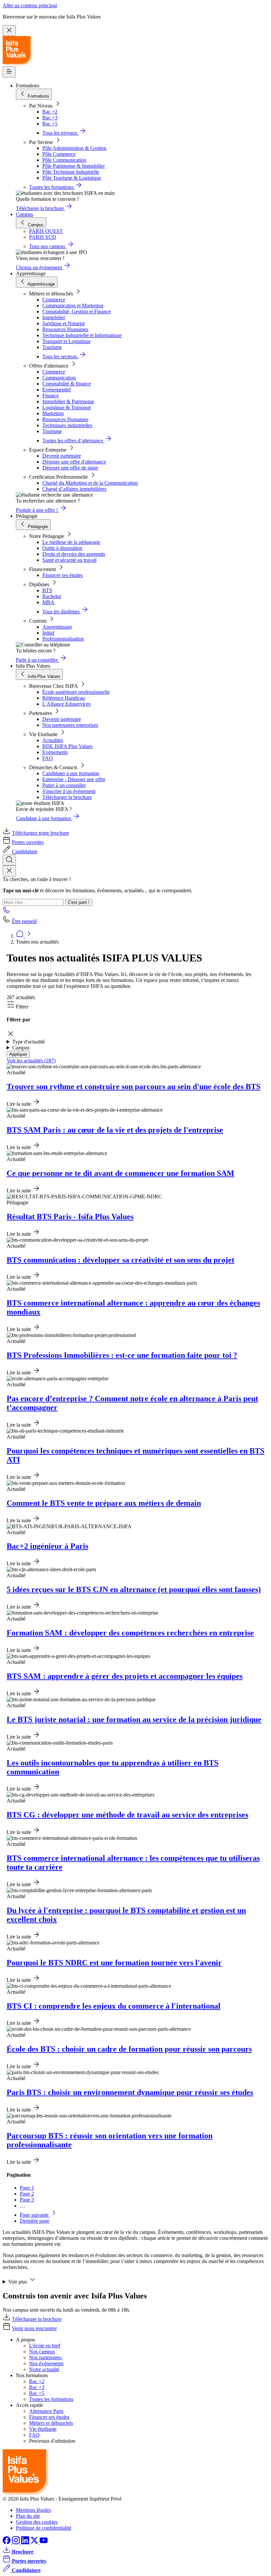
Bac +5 (50, 124)
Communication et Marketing (73, 306)
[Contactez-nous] (7, 912)
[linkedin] (26, 2542)
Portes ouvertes (28, 842)
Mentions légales (33, 2510)
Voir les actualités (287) (31, 1061)
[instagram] (17, 2542)
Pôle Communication (64, 160)
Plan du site (28, 2516)
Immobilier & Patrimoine (68, 401)
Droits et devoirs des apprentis (74, 554)
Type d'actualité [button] (29, 1042)
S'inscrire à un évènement (69, 791)
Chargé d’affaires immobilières (74, 489)
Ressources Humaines (65, 329)
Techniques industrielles (67, 425)
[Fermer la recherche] (9, 871)
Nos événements (46, 2363)
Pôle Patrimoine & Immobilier (74, 166)
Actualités (53, 740)
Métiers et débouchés (51, 2423)
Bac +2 (50, 112)
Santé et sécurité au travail (69, 560)
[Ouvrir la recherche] (9, 860)
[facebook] (7, 2542)
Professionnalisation (63, 639)
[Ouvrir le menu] (9, 72)
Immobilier (54, 317)
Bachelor (52, 596)
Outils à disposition (62, 548)
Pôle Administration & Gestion (74, 148)
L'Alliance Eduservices (66, 704)
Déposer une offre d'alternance (74, 462)
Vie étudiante (43, 2429)
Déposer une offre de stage (70, 468)
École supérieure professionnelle (76, 692)
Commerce (54, 300)
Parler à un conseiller (64, 785)
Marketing (53, 413)
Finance (51, 396)
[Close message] (9, 31)
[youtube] (44, 2542)
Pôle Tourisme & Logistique (72, 178)
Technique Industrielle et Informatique (82, 335)
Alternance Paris (46, 2411)
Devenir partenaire (62, 456)
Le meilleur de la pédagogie (71, 542)
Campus (24, 214)
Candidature (25, 851)
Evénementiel (57, 390)
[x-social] (35, 2542)
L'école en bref (45, 2346)
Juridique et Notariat (63, 323)
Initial (48, 633)
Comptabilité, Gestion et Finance (77, 311)
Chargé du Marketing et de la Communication (90, 483)
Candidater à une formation (71, 773)
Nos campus (42, 2352)
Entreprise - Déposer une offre (74, 779)
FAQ (48, 758)
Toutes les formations (51, 2399)
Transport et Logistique (66, 341)
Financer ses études (62, 575)
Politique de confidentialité (44, 2528)
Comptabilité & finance (67, 384)
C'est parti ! (79, 902)
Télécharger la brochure (67, 797)
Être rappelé (24, 921)
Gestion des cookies (37, 2522)
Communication (59, 378)
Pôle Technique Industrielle (71, 172)
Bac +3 (50, 118)
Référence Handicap (64, 698)
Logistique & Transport (67, 407)
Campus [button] (21, 1048)
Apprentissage (57, 627)
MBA (48, 602)
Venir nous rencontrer (34, 2328)
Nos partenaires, (46, 2357)
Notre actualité (44, 2369)
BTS (47, 590)
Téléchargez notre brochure (40, 833)
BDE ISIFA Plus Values (67, 746)
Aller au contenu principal (30, 5)
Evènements (55, 752)
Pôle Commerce (59, 154)
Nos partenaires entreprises (70, 725)
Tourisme (52, 347)
